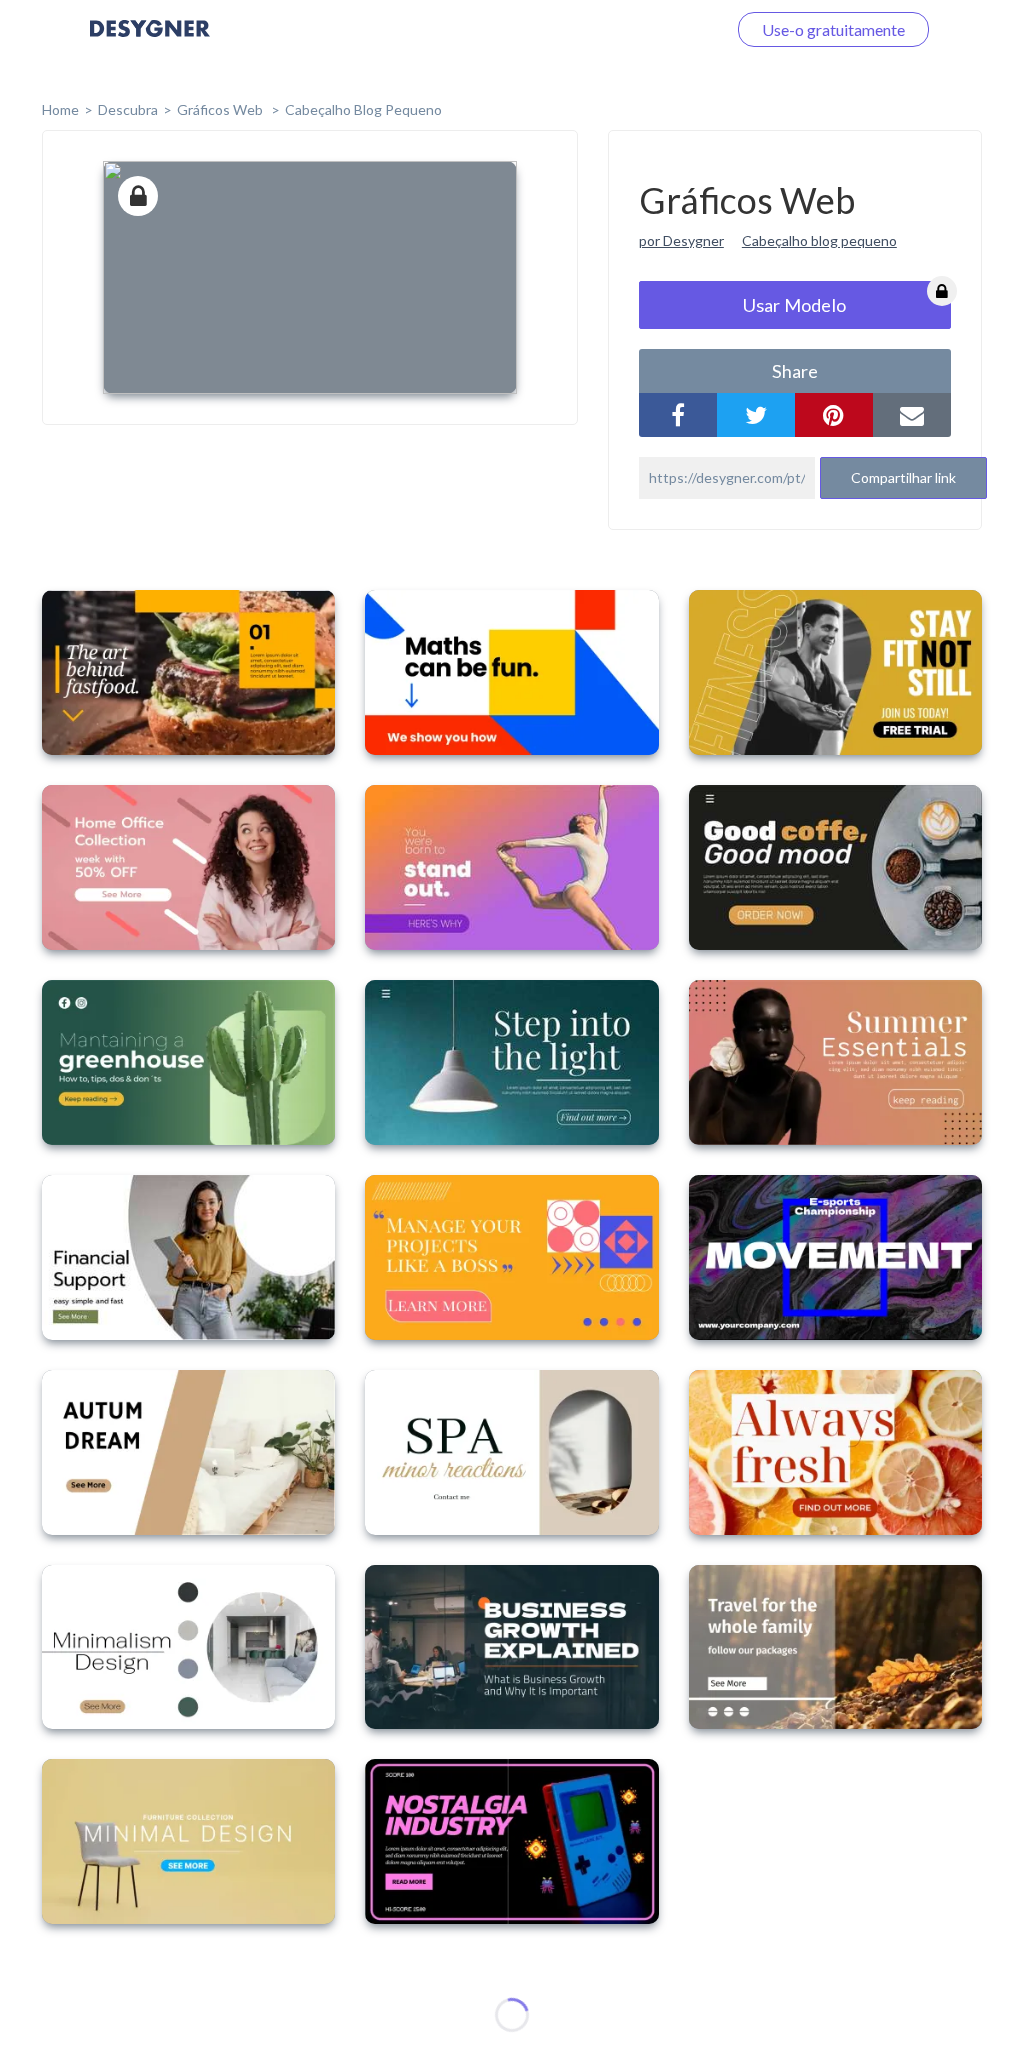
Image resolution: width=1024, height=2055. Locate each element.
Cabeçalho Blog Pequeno (363, 109)
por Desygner (681, 240)
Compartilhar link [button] (903, 477)
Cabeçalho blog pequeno (819, 240)
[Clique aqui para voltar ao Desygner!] (150, 42)
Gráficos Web (221, 109)
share (795, 371)
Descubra (128, 109)
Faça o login (662, 29)
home (60, 109)
